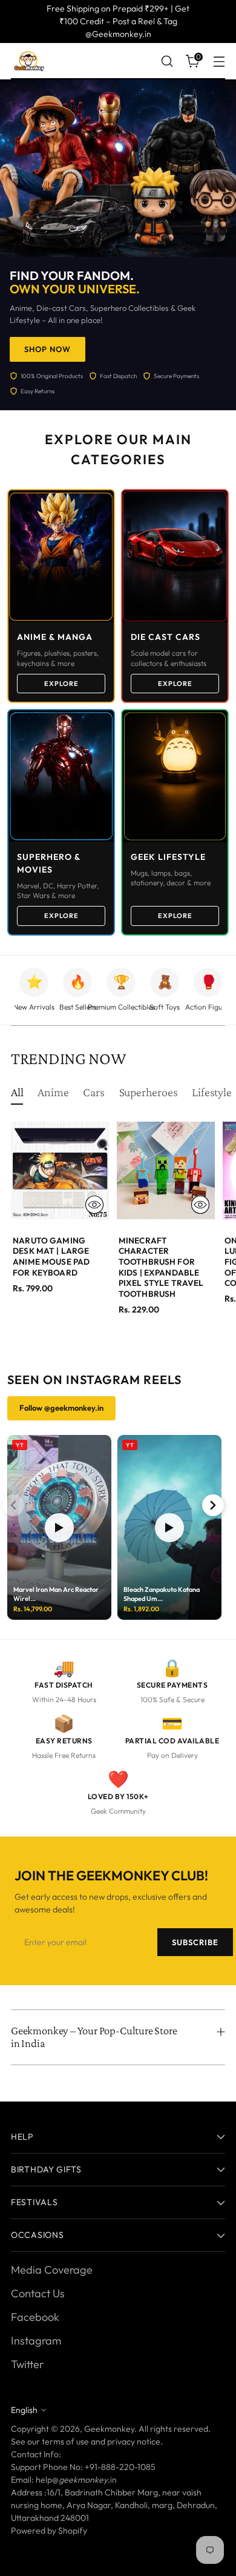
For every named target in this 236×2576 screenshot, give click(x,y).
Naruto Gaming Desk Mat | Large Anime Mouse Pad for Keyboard (51, 1256)
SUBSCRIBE (195, 1942)
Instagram (36, 2341)
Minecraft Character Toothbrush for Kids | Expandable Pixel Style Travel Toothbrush (161, 1267)
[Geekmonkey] (29, 61)
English (24, 2410)
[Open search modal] (167, 62)
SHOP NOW (48, 349)
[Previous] (13, 1505)
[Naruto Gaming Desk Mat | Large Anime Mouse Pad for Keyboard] (60, 1171)
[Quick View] (94, 1205)
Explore (61, 684)
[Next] (213, 1505)
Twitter (27, 2364)
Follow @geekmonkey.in (61, 1408)
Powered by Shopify (49, 2531)
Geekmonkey (109, 2429)
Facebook (35, 2317)
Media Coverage (52, 2270)
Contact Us (38, 2293)
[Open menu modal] (219, 62)
